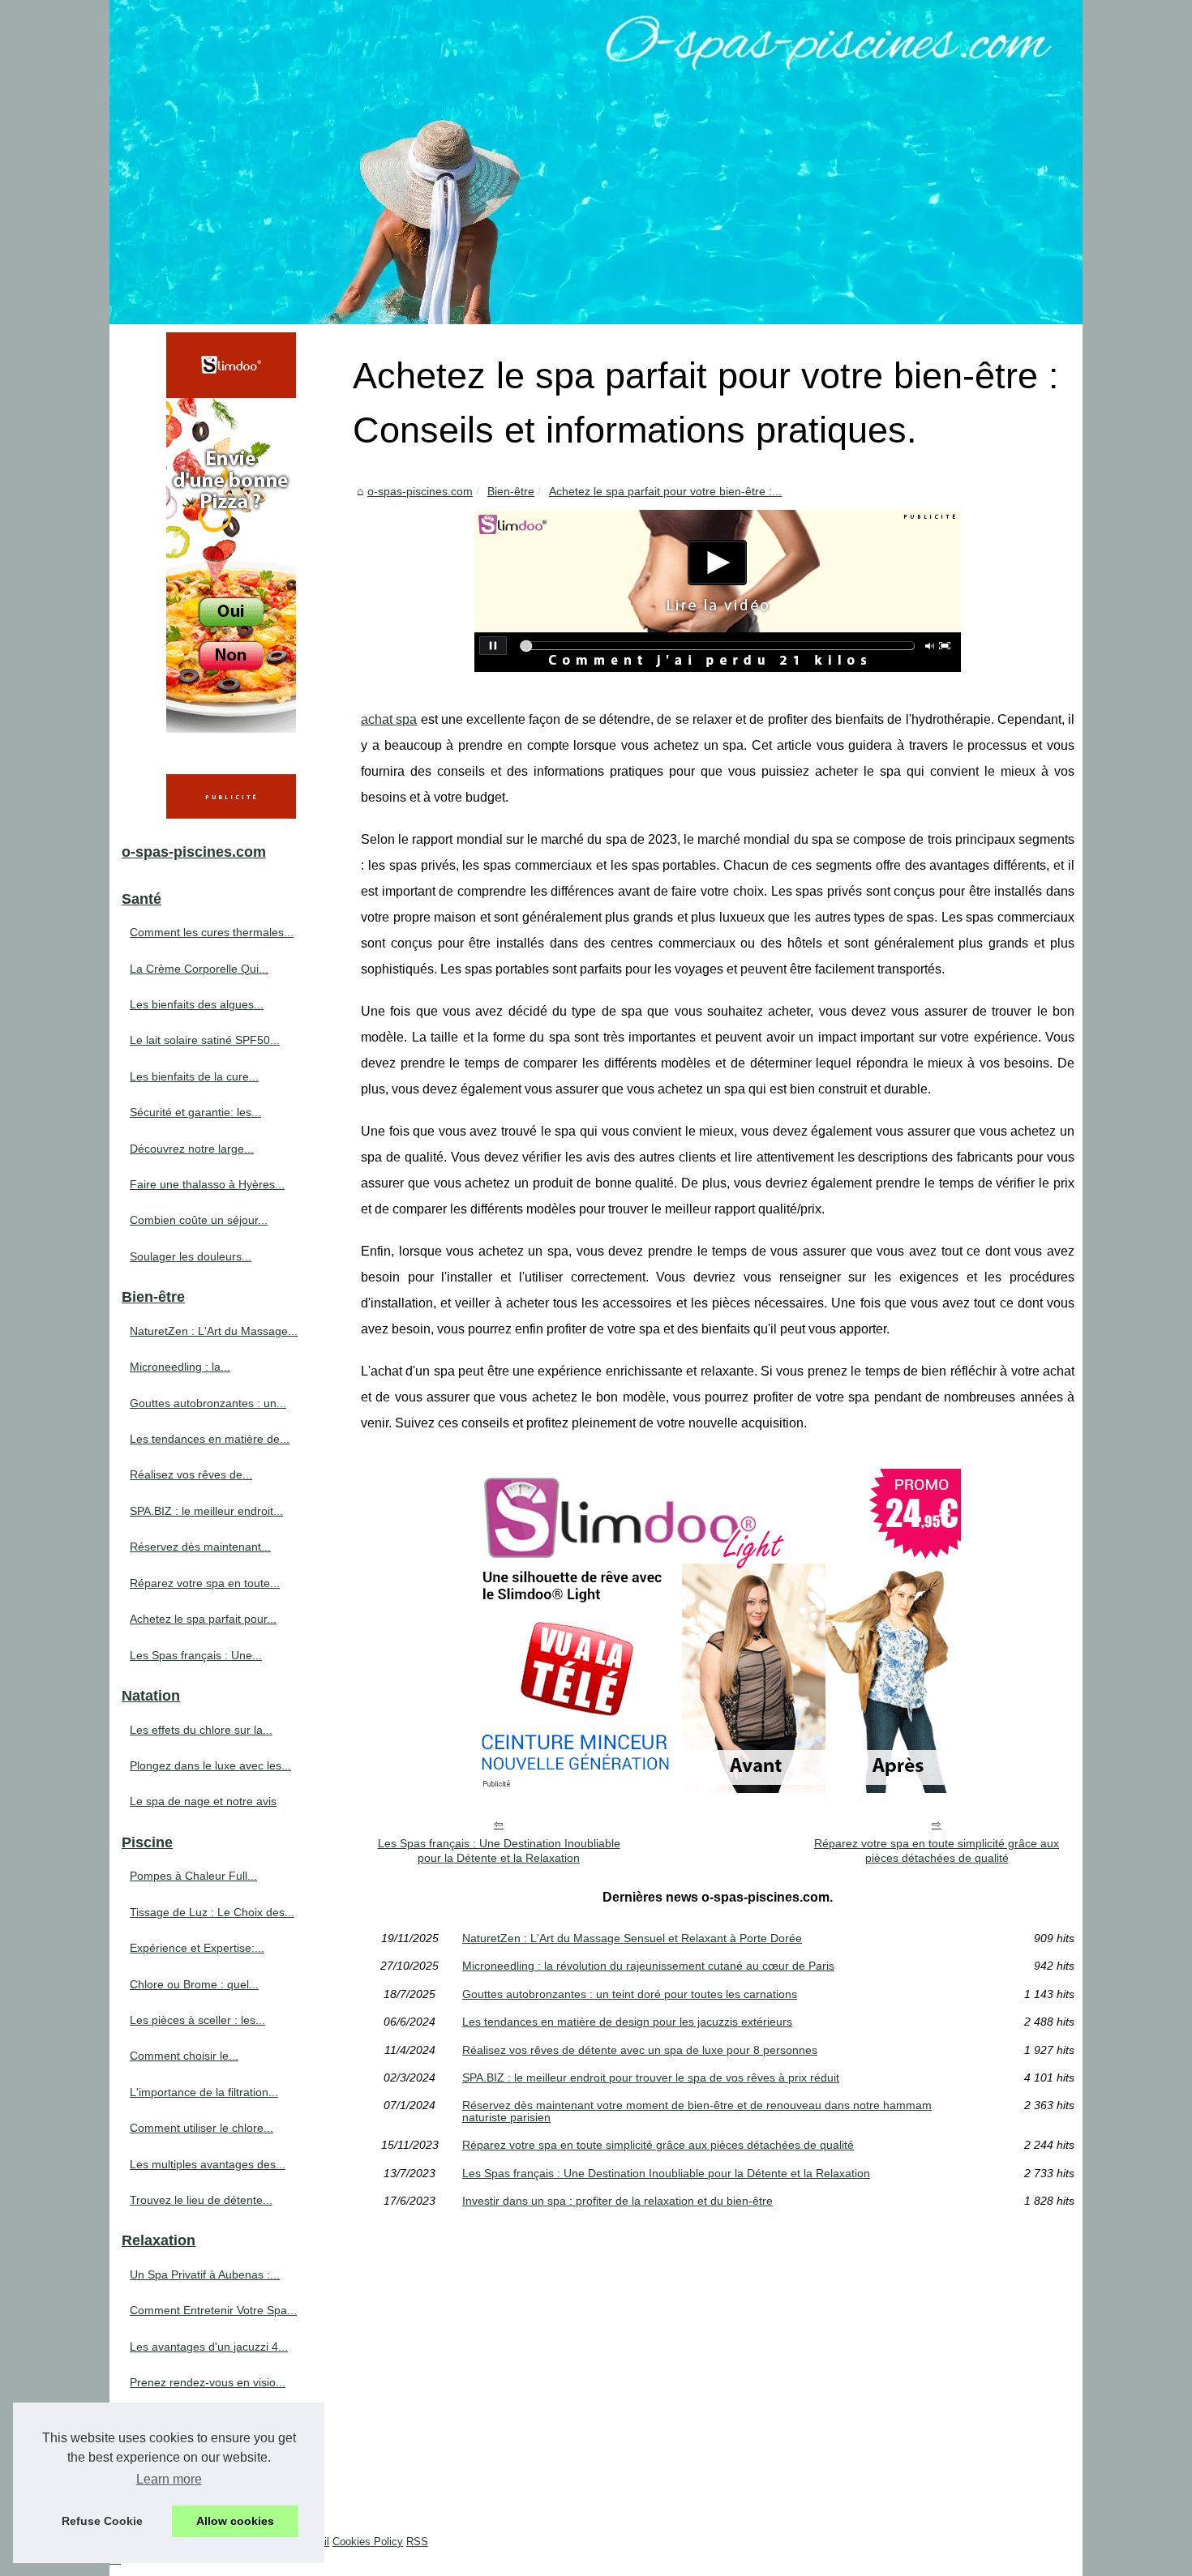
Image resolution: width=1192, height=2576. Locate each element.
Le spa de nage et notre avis (203, 1801)
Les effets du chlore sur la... (201, 1730)
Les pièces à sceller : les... (197, 2020)
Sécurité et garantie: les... (195, 1112)
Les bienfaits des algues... (197, 1004)
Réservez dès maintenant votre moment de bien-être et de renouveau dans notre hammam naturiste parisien (697, 2111)
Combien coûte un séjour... (199, 1220)
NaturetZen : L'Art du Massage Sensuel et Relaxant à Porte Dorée (632, 1938)
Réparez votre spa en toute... (205, 1583)
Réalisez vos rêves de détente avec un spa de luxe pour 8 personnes (640, 2050)
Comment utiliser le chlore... (202, 2128)
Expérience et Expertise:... (197, 1948)
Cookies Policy (368, 2542)
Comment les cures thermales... (212, 932)
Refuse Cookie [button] (102, 2521)
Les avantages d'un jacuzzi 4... (209, 2347)
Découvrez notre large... (192, 1149)
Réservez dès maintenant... (200, 1547)
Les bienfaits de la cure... (194, 1076)
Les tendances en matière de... (210, 1439)
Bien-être (511, 491)
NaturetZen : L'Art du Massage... (214, 1331)
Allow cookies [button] (235, 2521)
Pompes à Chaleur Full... (193, 1876)
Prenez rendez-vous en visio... (208, 2382)
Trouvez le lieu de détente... (201, 2200)
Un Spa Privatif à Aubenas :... (205, 2274)
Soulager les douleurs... (191, 1256)
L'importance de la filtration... (204, 2092)
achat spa (389, 719)
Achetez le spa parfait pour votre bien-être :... (665, 491)
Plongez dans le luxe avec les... (210, 1765)
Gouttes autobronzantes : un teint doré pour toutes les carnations (630, 1994)
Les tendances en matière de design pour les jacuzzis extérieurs (627, 2022)
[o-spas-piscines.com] (596, 162)
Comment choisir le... (184, 2056)
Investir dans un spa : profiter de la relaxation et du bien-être (617, 2201)
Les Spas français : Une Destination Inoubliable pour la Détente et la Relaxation (499, 1851)
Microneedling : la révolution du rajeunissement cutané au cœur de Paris (648, 1966)
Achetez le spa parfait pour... (203, 1619)
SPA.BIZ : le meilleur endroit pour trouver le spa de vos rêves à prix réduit (651, 2077)
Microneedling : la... (180, 1367)
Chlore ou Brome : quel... (194, 1984)
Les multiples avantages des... (208, 2164)
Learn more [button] (169, 2479)
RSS (417, 2542)
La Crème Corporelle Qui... (199, 969)
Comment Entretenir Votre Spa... (213, 2310)
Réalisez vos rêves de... (191, 1474)
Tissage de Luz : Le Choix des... (212, 1912)
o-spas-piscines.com (420, 491)
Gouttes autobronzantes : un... (208, 1403)
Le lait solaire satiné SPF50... (205, 1040)
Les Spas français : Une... (196, 1655)
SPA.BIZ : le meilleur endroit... (206, 1511)
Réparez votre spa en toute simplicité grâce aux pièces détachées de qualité (937, 1851)
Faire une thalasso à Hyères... (207, 1184)
